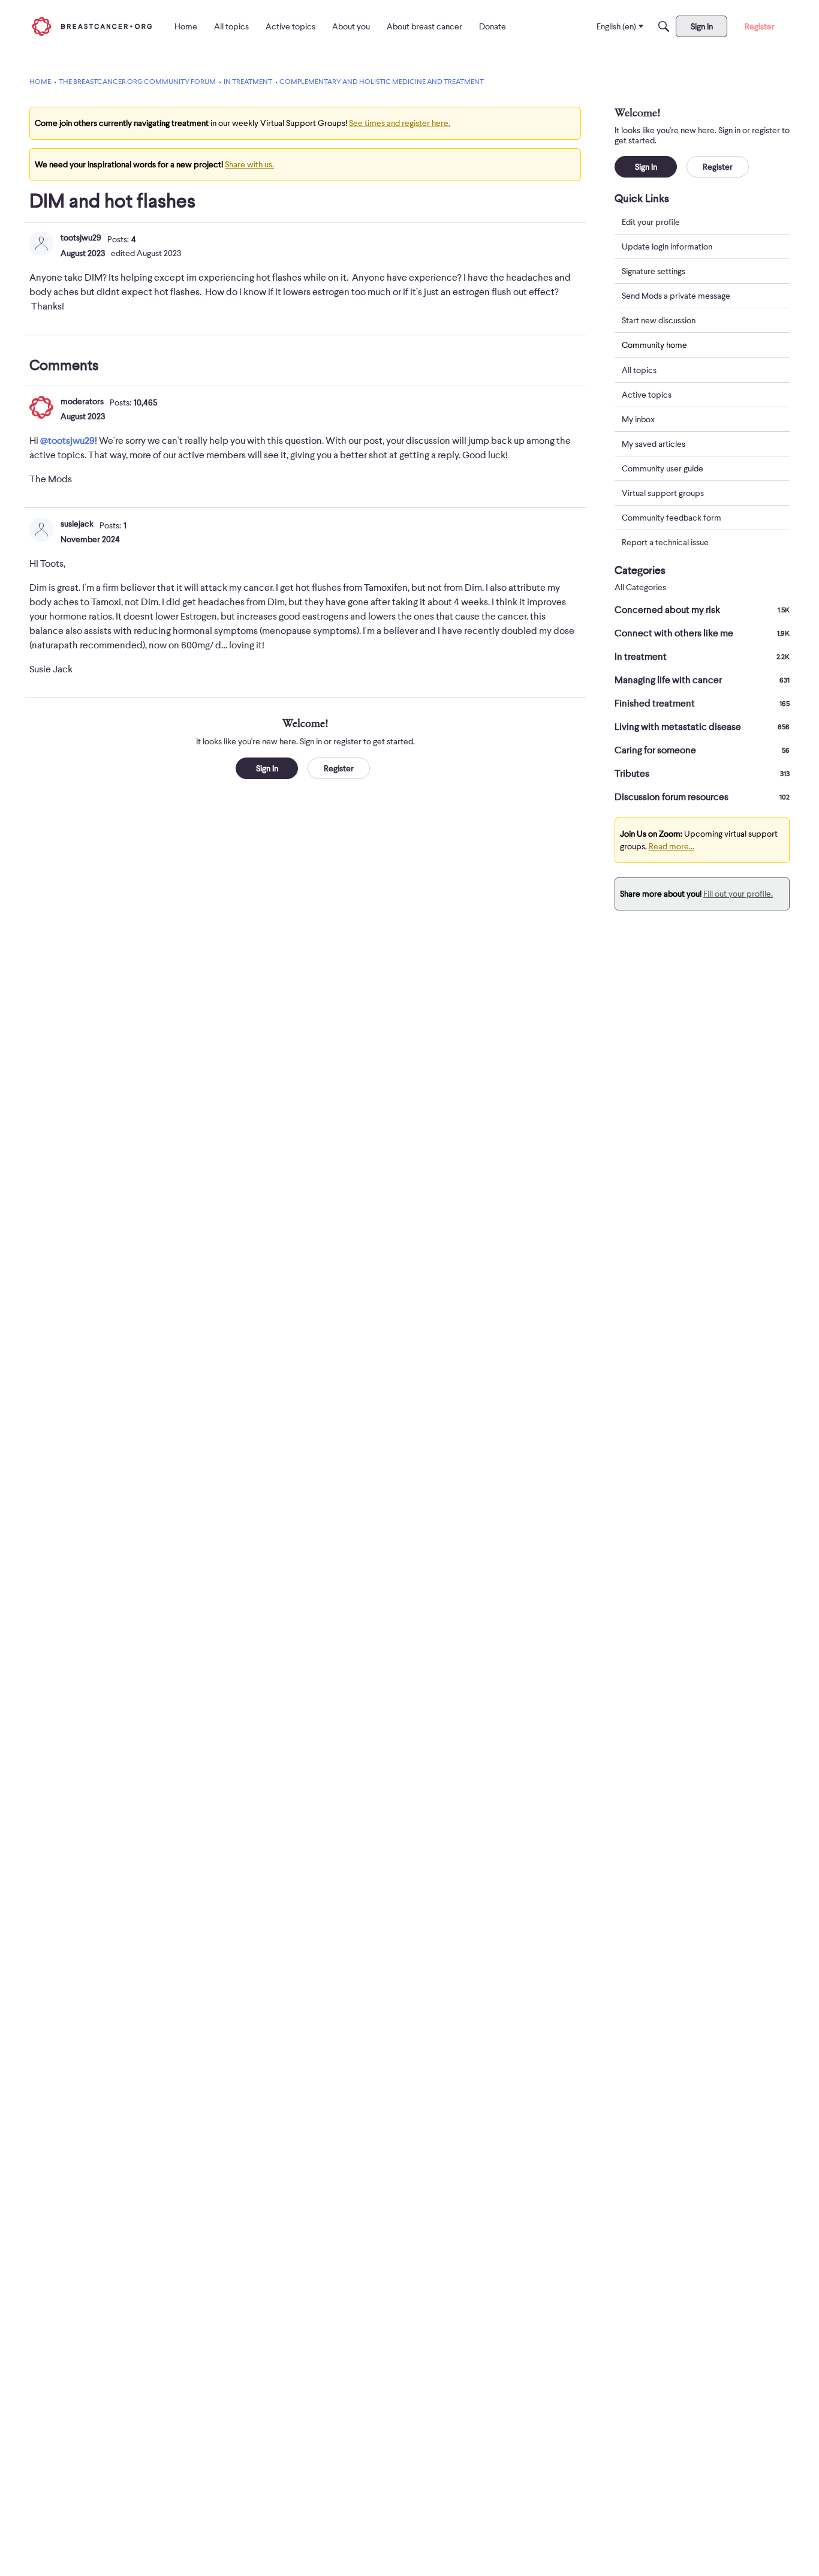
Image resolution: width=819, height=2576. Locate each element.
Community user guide (663, 468)
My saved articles (654, 444)
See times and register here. (400, 123)
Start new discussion (659, 320)
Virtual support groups (663, 493)
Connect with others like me (702, 633)
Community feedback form (672, 518)
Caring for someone (702, 750)
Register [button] (339, 768)
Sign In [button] (267, 768)
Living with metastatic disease (702, 727)
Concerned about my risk (702, 610)
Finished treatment (702, 704)
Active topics (647, 395)
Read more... (672, 846)
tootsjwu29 (81, 238)
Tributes (702, 774)
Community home (654, 345)
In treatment (702, 657)
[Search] (664, 26)
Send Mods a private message (676, 296)
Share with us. (249, 164)
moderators (82, 401)
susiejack (77, 524)
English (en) (616, 26)
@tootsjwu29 (67, 441)
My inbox (638, 419)
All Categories (640, 587)
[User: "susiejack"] (41, 530)
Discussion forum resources (702, 797)
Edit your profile (651, 222)
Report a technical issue (665, 542)
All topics (639, 370)
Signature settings (654, 271)
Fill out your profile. (738, 894)
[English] (92, 26)
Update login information (667, 247)
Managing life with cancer (702, 680)
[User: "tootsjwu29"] (41, 244)
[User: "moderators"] (41, 407)
